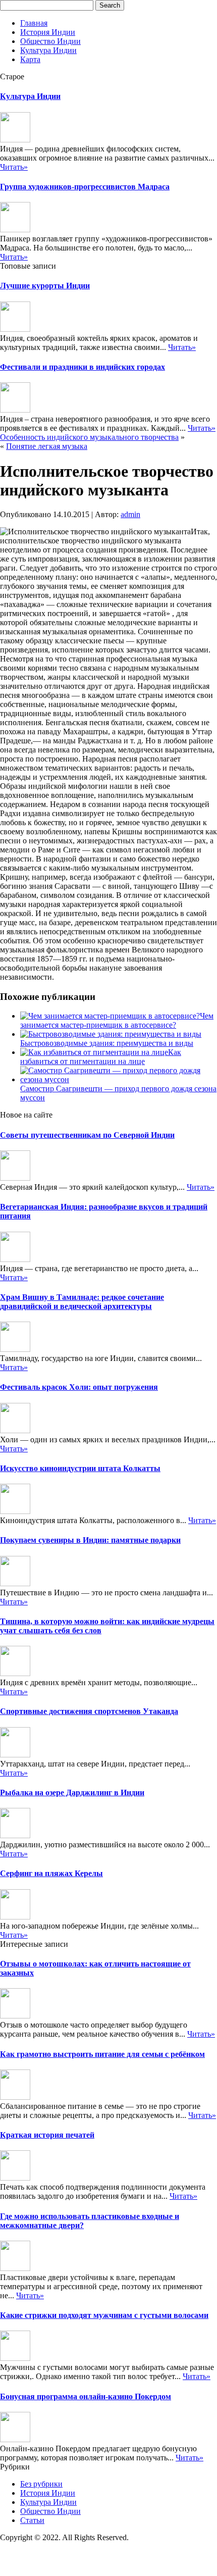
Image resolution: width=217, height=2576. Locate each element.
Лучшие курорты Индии (45, 286)
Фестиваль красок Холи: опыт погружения (79, 1387)
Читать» (14, 167)
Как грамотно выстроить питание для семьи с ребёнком (102, 2054)
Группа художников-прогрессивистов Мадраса (85, 187)
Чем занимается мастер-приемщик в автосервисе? (117, 1020)
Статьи (32, 2520)
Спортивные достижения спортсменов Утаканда (89, 1711)
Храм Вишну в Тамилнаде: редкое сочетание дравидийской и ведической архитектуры (82, 1302)
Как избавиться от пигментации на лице (101, 1057)
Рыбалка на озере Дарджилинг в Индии (72, 1792)
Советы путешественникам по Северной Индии (87, 1135)
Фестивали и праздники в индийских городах (83, 367)
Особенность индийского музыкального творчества (89, 437)
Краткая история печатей (47, 2135)
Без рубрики (41, 2484)
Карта (30, 59)
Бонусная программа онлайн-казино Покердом (86, 2396)
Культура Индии (48, 50)
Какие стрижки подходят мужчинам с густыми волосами (104, 2315)
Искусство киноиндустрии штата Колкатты (80, 1468)
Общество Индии (50, 41)
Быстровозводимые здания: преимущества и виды (107, 1043)
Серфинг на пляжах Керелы (51, 1873)
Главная (34, 23)
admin (130, 514)
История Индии (48, 32)
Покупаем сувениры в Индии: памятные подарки (90, 1540)
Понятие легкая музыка (47, 446)
